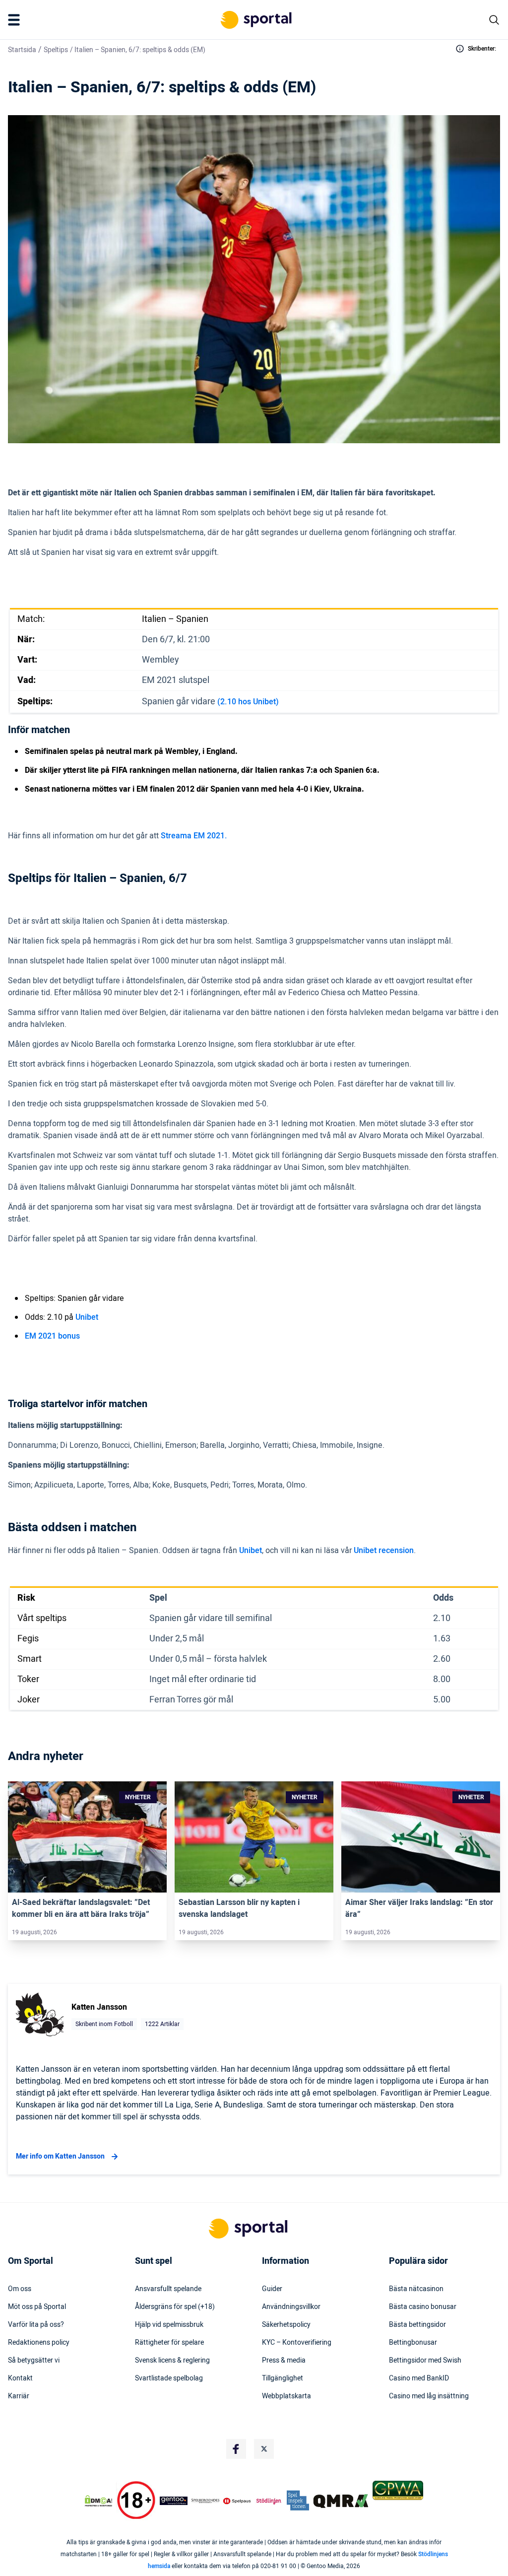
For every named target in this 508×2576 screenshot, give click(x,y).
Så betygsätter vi (34, 2361)
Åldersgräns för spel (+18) (175, 2307)
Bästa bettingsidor (417, 2325)
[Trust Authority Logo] (174, 2501)
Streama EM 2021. (194, 836)
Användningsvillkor (291, 2307)
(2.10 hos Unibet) (248, 702)
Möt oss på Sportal (37, 2307)
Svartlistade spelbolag (169, 2378)
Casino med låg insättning (429, 2396)
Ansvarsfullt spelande (168, 2289)
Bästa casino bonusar (423, 2307)
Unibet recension (384, 1551)
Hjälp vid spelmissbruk (169, 2325)
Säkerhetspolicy (286, 2325)
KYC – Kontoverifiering (297, 2343)
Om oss (20, 2289)
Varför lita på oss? (36, 2325)
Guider (272, 2289)
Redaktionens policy (39, 2343)
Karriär (19, 2396)
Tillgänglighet (283, 2378)
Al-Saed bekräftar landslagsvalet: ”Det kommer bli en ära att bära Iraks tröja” (81, 1908)
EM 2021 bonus (52, 1336)
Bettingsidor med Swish (425, 2361)
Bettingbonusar (413, 2343)
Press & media (284, 2361)
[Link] (87, 1837)
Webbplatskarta (286, 2396)
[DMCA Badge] (98, 2501)
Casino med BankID (419, 2378)
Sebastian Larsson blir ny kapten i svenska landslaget (239, 1908)
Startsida (22, 50)
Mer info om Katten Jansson (60, 2156)
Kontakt (20, 2378)
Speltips (56, 50)
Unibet (87, 1317)
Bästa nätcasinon (416, 2289)
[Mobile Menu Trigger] (16, 20)
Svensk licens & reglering (172, 2361)
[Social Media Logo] (236, 2449)
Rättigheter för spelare (169, 2343)
